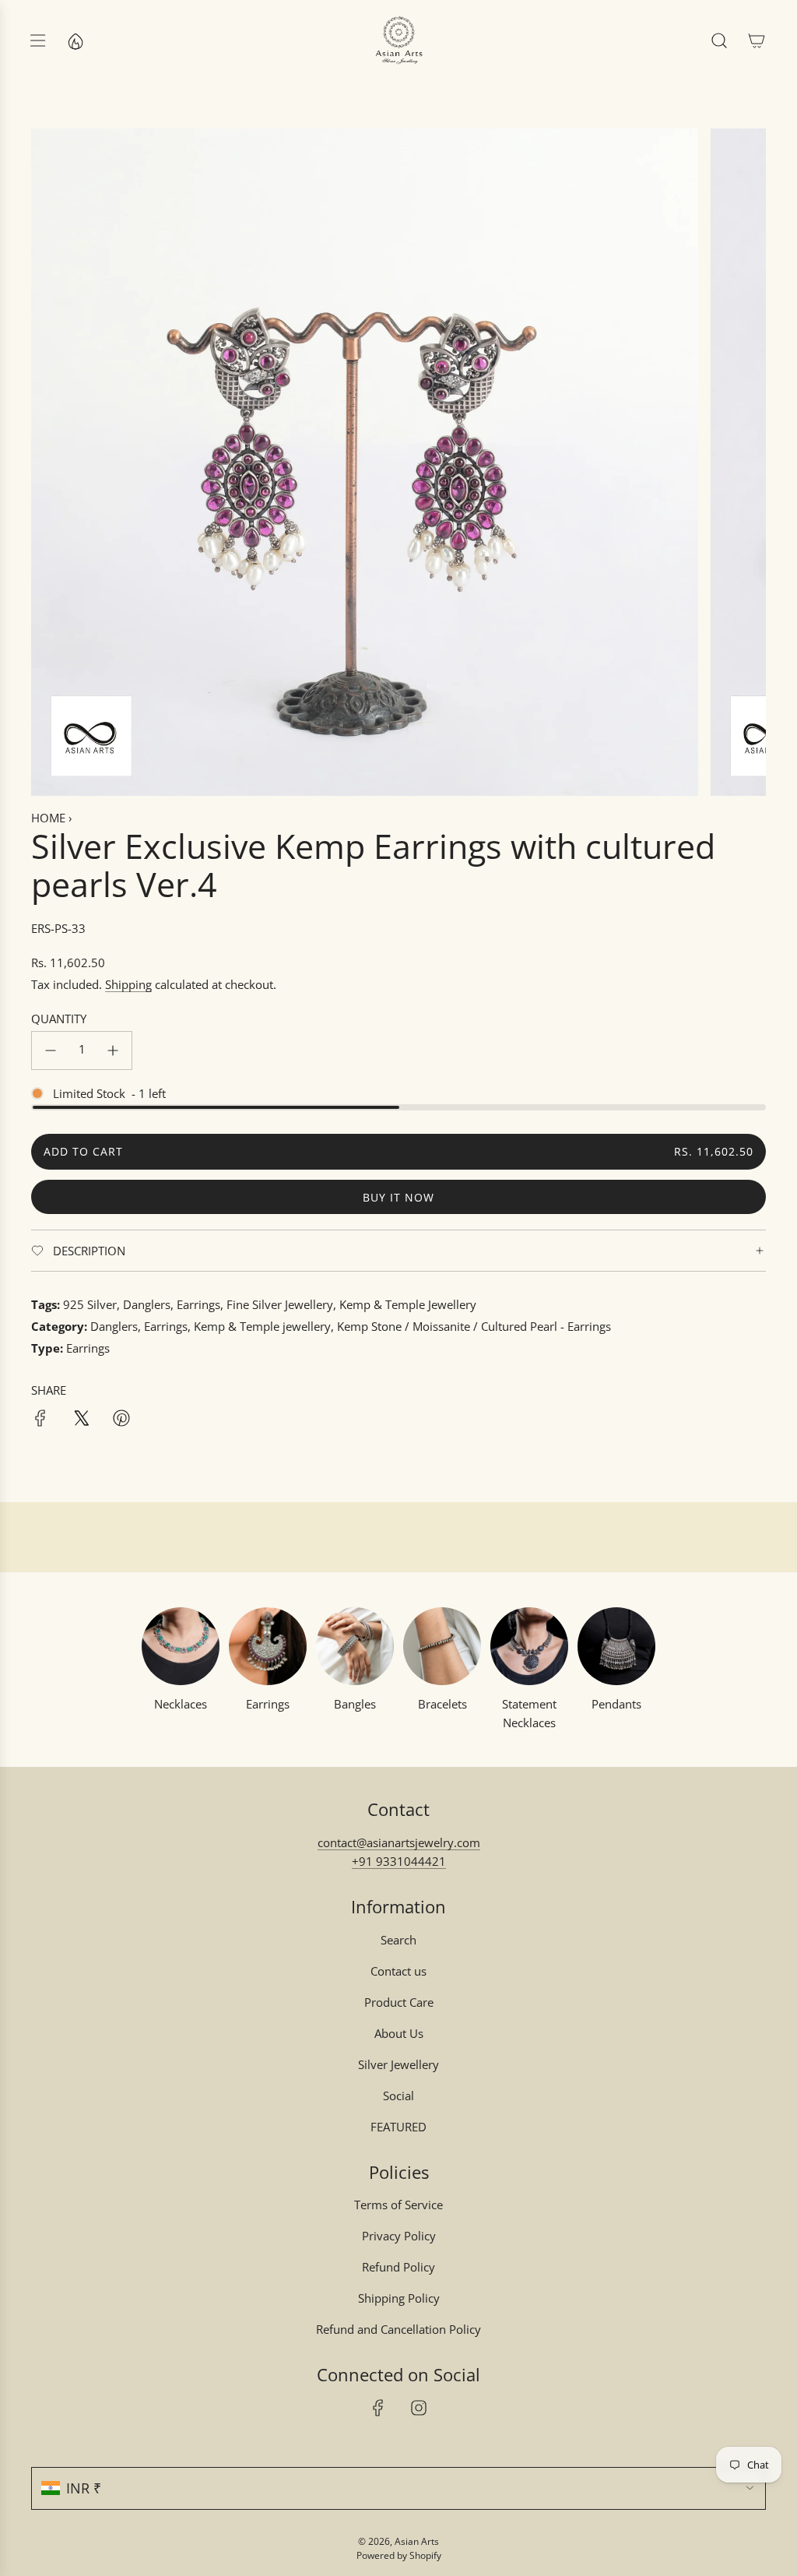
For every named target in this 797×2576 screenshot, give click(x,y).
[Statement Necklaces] (529, 1646)
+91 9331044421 (399, 1861)
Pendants (616, 1704)
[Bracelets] (442, 1646)
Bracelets (442, 1704)
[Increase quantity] (113, 1050)
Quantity (59, 1019)
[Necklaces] (181, 1646)
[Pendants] (616, 1646)
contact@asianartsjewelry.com (399, 1842)
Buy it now (398, 1197)
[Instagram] (419, 2408)
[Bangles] (355, 1646)
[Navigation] (37, 40)
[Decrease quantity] (51, 1050)
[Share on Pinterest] (121, 1420)
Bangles (355, 1704)
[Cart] (757, 40)
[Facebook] (378, 2408)
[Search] (719, 40)
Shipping (128, 984)
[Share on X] (81, 1420)
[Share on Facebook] (40, 1420)
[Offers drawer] (75, 40)
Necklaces (181, 1704)
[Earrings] (268, 1646)
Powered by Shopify (399, 2555)
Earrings (268, 1704)
